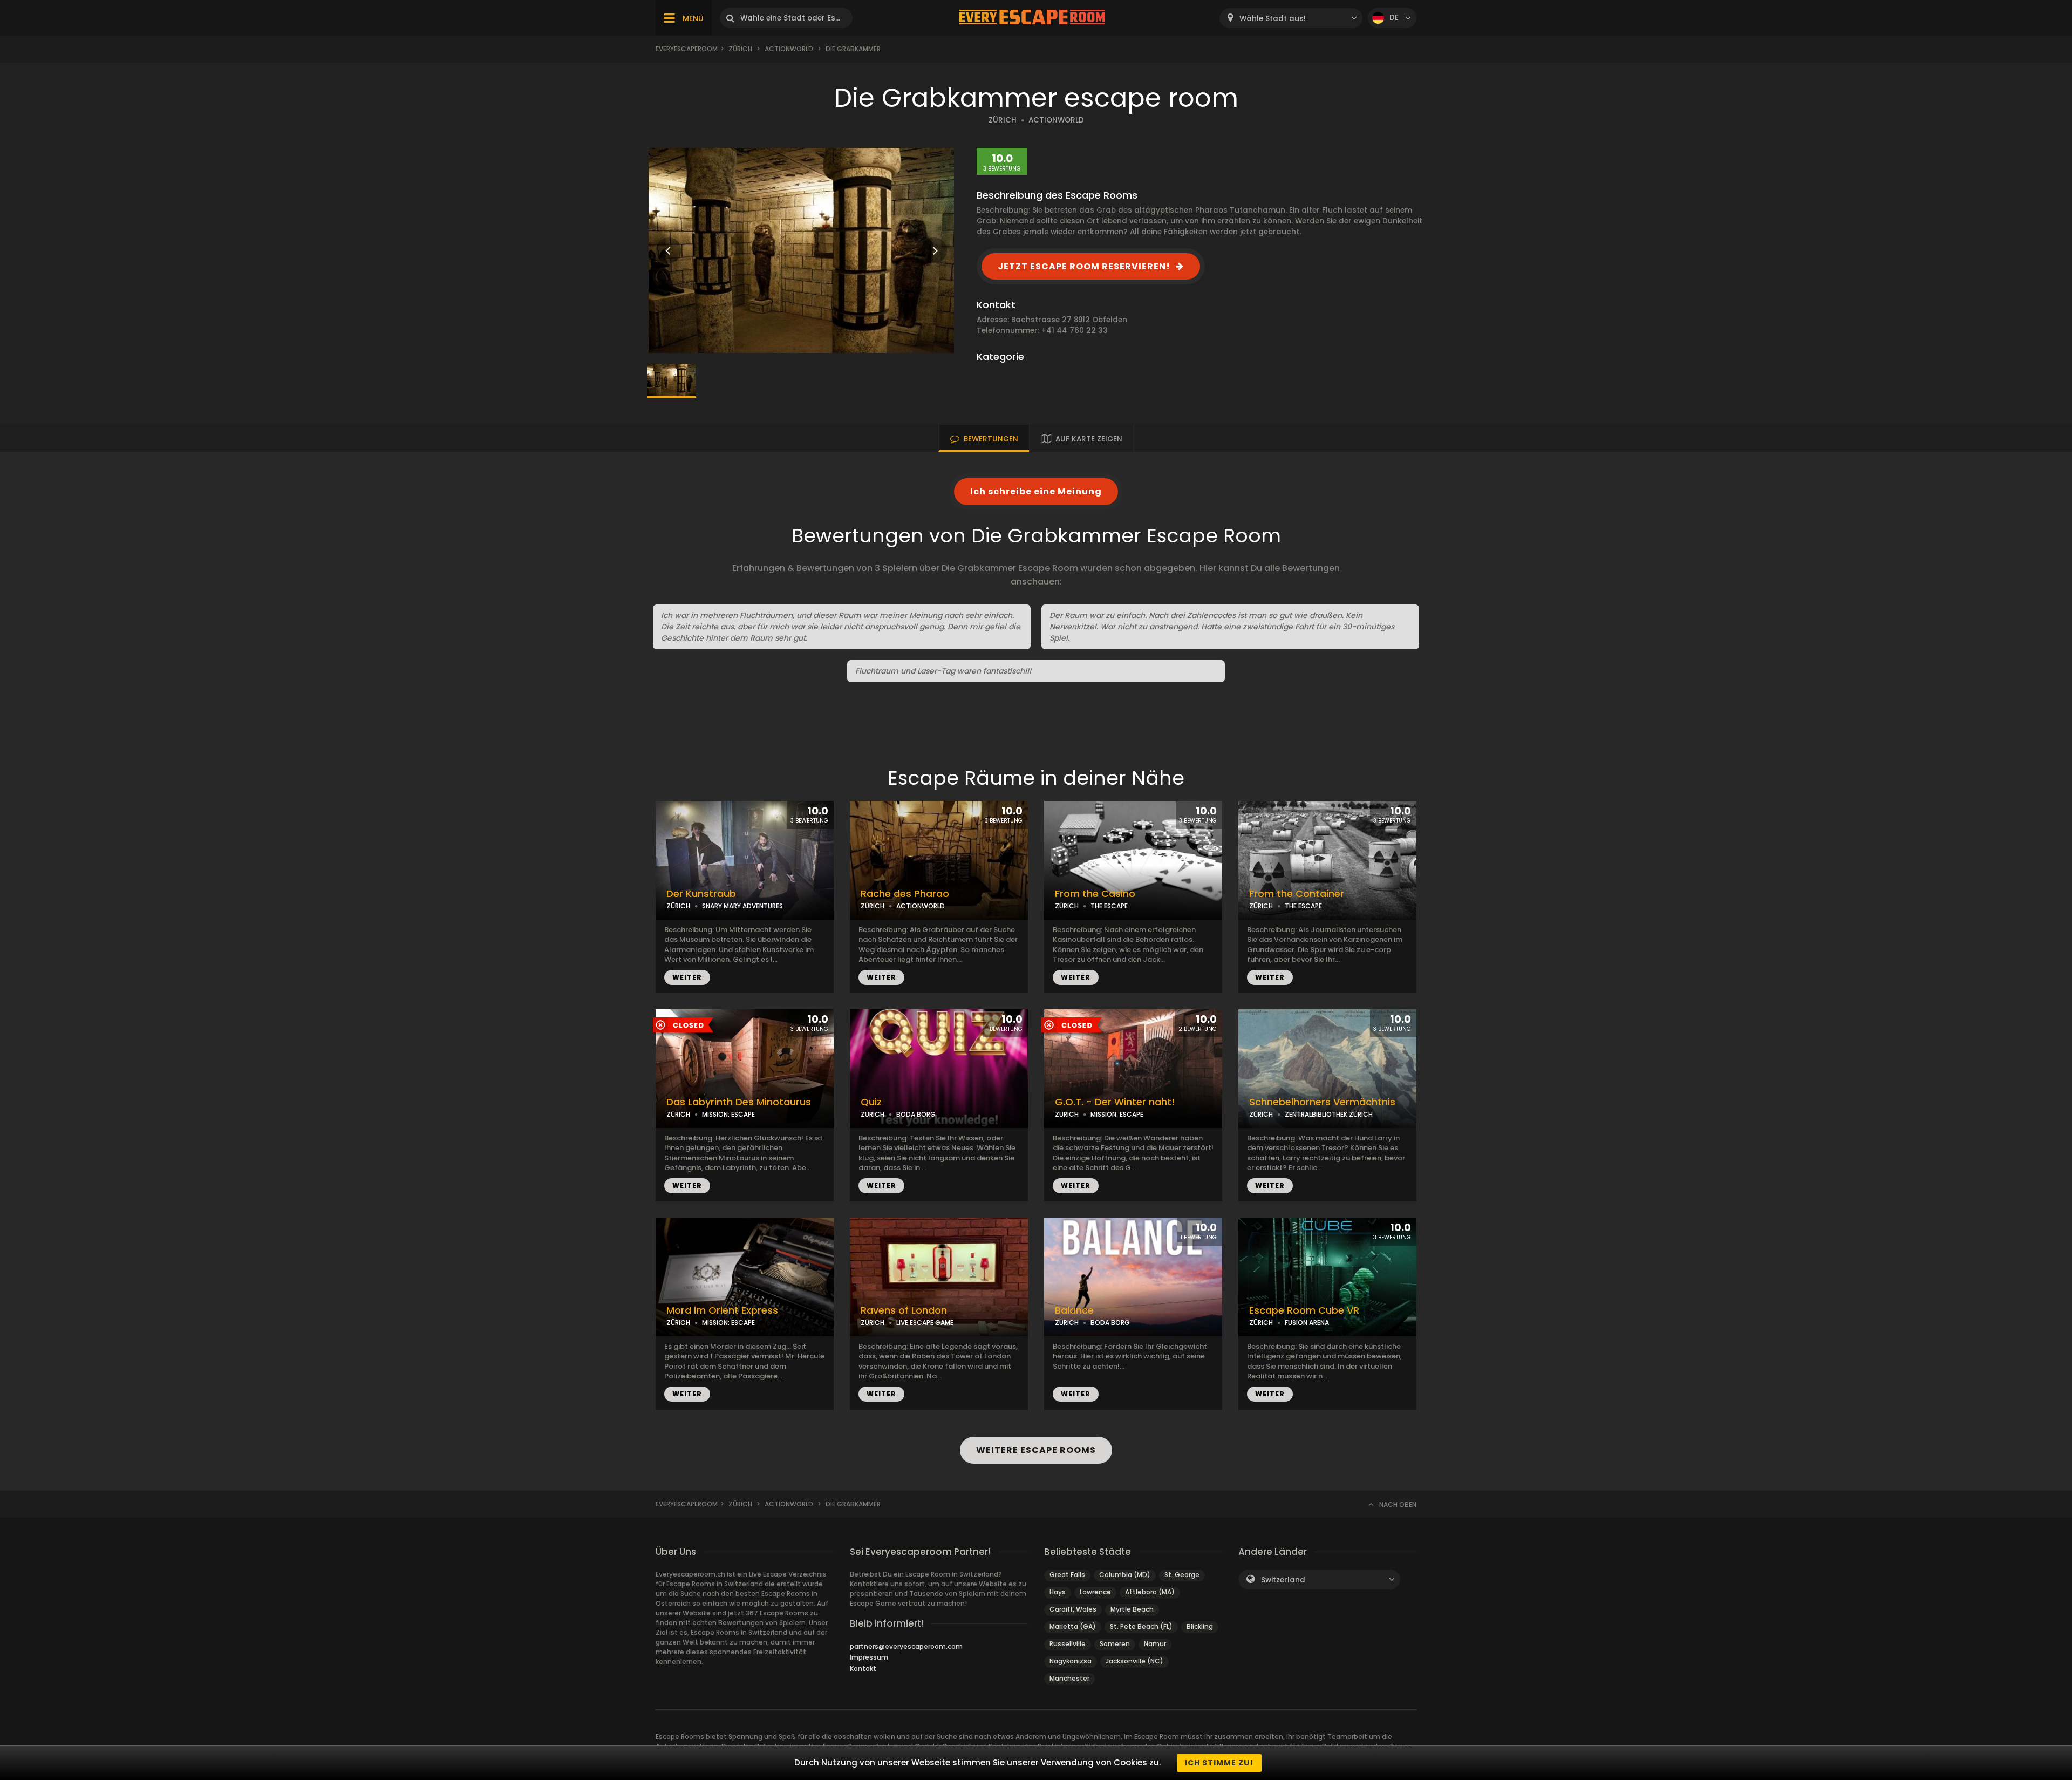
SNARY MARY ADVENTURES (742, 906)
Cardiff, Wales (1073, 1609)
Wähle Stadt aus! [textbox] (1273, 19)
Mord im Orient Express (722, 1310)
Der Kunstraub (701, 894)
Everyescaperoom (687, 49)
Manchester (1069, 1678)
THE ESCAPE (1109, 906)
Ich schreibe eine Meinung (1036, 491)
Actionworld (789, 49)
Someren (1115, 1644)
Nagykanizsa (1071, 1661)
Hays (1058, 1592)
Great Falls (1067, 1575)
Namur (1155, 1644)
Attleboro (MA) (1150, 1592)
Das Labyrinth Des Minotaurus (739, 1102)
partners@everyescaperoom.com (906, 1646)
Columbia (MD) (1125, 1575)
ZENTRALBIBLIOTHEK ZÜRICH (1329, 1114)
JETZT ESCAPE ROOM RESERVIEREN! (1084, 266)
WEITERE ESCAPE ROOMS (1036, 1450)
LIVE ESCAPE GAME (925, 1323)
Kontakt (863, 1669)
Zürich (740, 49)
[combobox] (1291, 18)
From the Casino (1095, 894)
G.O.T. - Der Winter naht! (1115, 1102)
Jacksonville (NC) (1134, 1661)
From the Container (1297, 894)
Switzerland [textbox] (1283, 1580)
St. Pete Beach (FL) (1141, 1626)
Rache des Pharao (905, 894)
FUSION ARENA (1307, 1323)
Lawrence (1095, 1592)
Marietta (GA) (1073, 1626)
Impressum (869, 1657)
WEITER (687, 977)
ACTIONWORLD (1056, 120)
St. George (1182, 1575)
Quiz (871, 1102)
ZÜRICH (1003, 120)
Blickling (1200, 1626)
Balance (1074, 1310)
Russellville (1068, 1644)
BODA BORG (916, 1114)
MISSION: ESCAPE (728, 1114)
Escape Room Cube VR (1304, 1310)
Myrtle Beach (1132, 1609)
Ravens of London (904, 1310)
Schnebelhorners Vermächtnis (1322, 1102)
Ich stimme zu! (1219, 1763)
